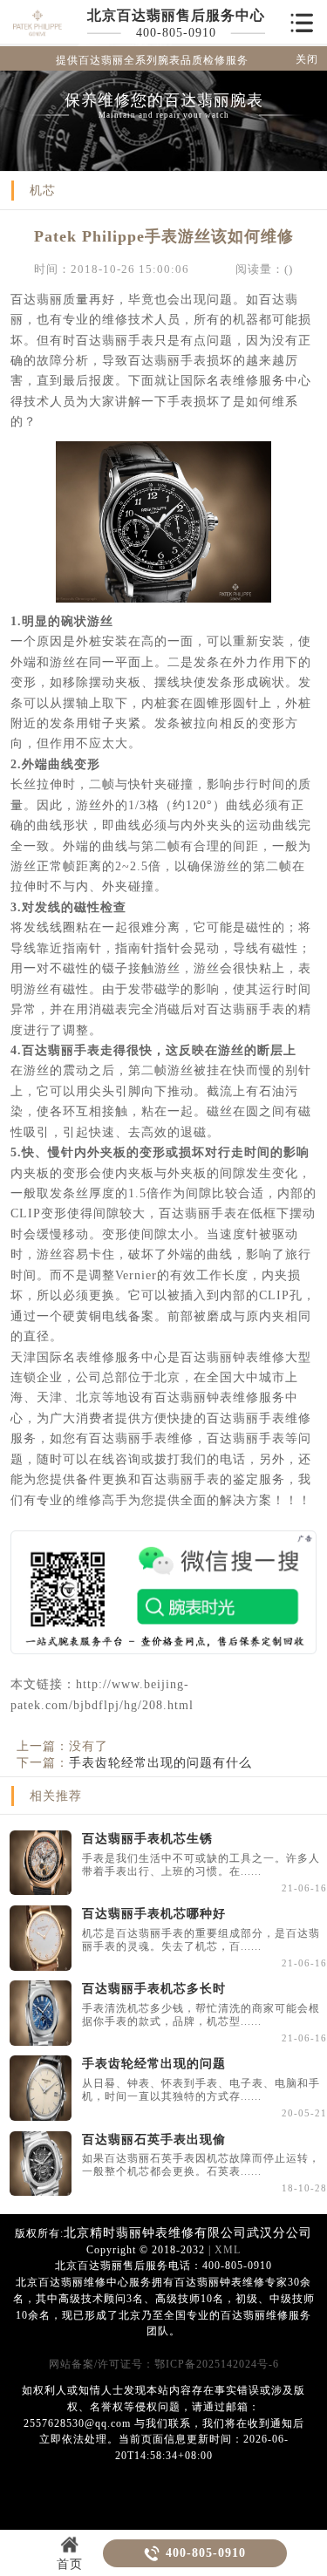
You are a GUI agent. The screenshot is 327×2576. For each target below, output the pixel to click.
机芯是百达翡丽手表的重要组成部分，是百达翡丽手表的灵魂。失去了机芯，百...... (201, 1940)
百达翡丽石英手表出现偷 (154, 2139)
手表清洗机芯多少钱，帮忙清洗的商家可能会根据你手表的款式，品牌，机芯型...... (201, 2015)
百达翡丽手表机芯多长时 (154, 1988)
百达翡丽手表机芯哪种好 (154, 1913)
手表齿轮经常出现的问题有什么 (160, 1762)
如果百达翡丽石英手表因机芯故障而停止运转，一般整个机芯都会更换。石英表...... (201, 2165)
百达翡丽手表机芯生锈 (147, 1838)
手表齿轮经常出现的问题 (154, 2063)
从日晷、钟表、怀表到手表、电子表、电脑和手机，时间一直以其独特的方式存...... (201, 2090)
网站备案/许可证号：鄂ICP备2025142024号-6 (164, 2365)
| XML (223, 2250)
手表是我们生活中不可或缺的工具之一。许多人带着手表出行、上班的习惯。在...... (201, 1865)
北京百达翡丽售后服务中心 (176, 15)
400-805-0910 (176, 32)
